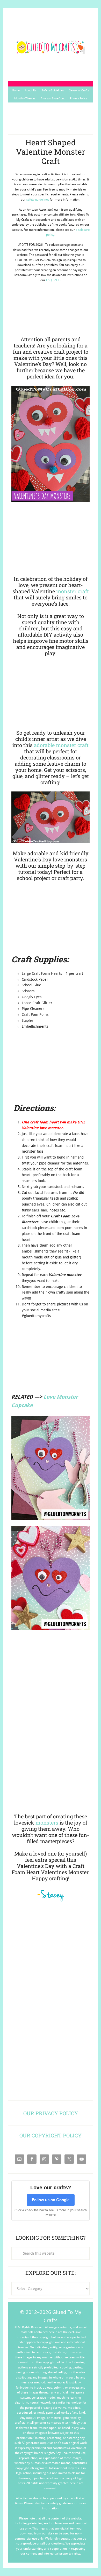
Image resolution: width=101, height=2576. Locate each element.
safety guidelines (38, 200)
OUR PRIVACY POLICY (51, 2113)
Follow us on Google (51, 2200)
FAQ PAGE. (53, 280)
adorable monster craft (61, 745)
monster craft (73, 591)
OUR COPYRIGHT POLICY (51, 2135)
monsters (47, 1822)
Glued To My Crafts (51, 47)
